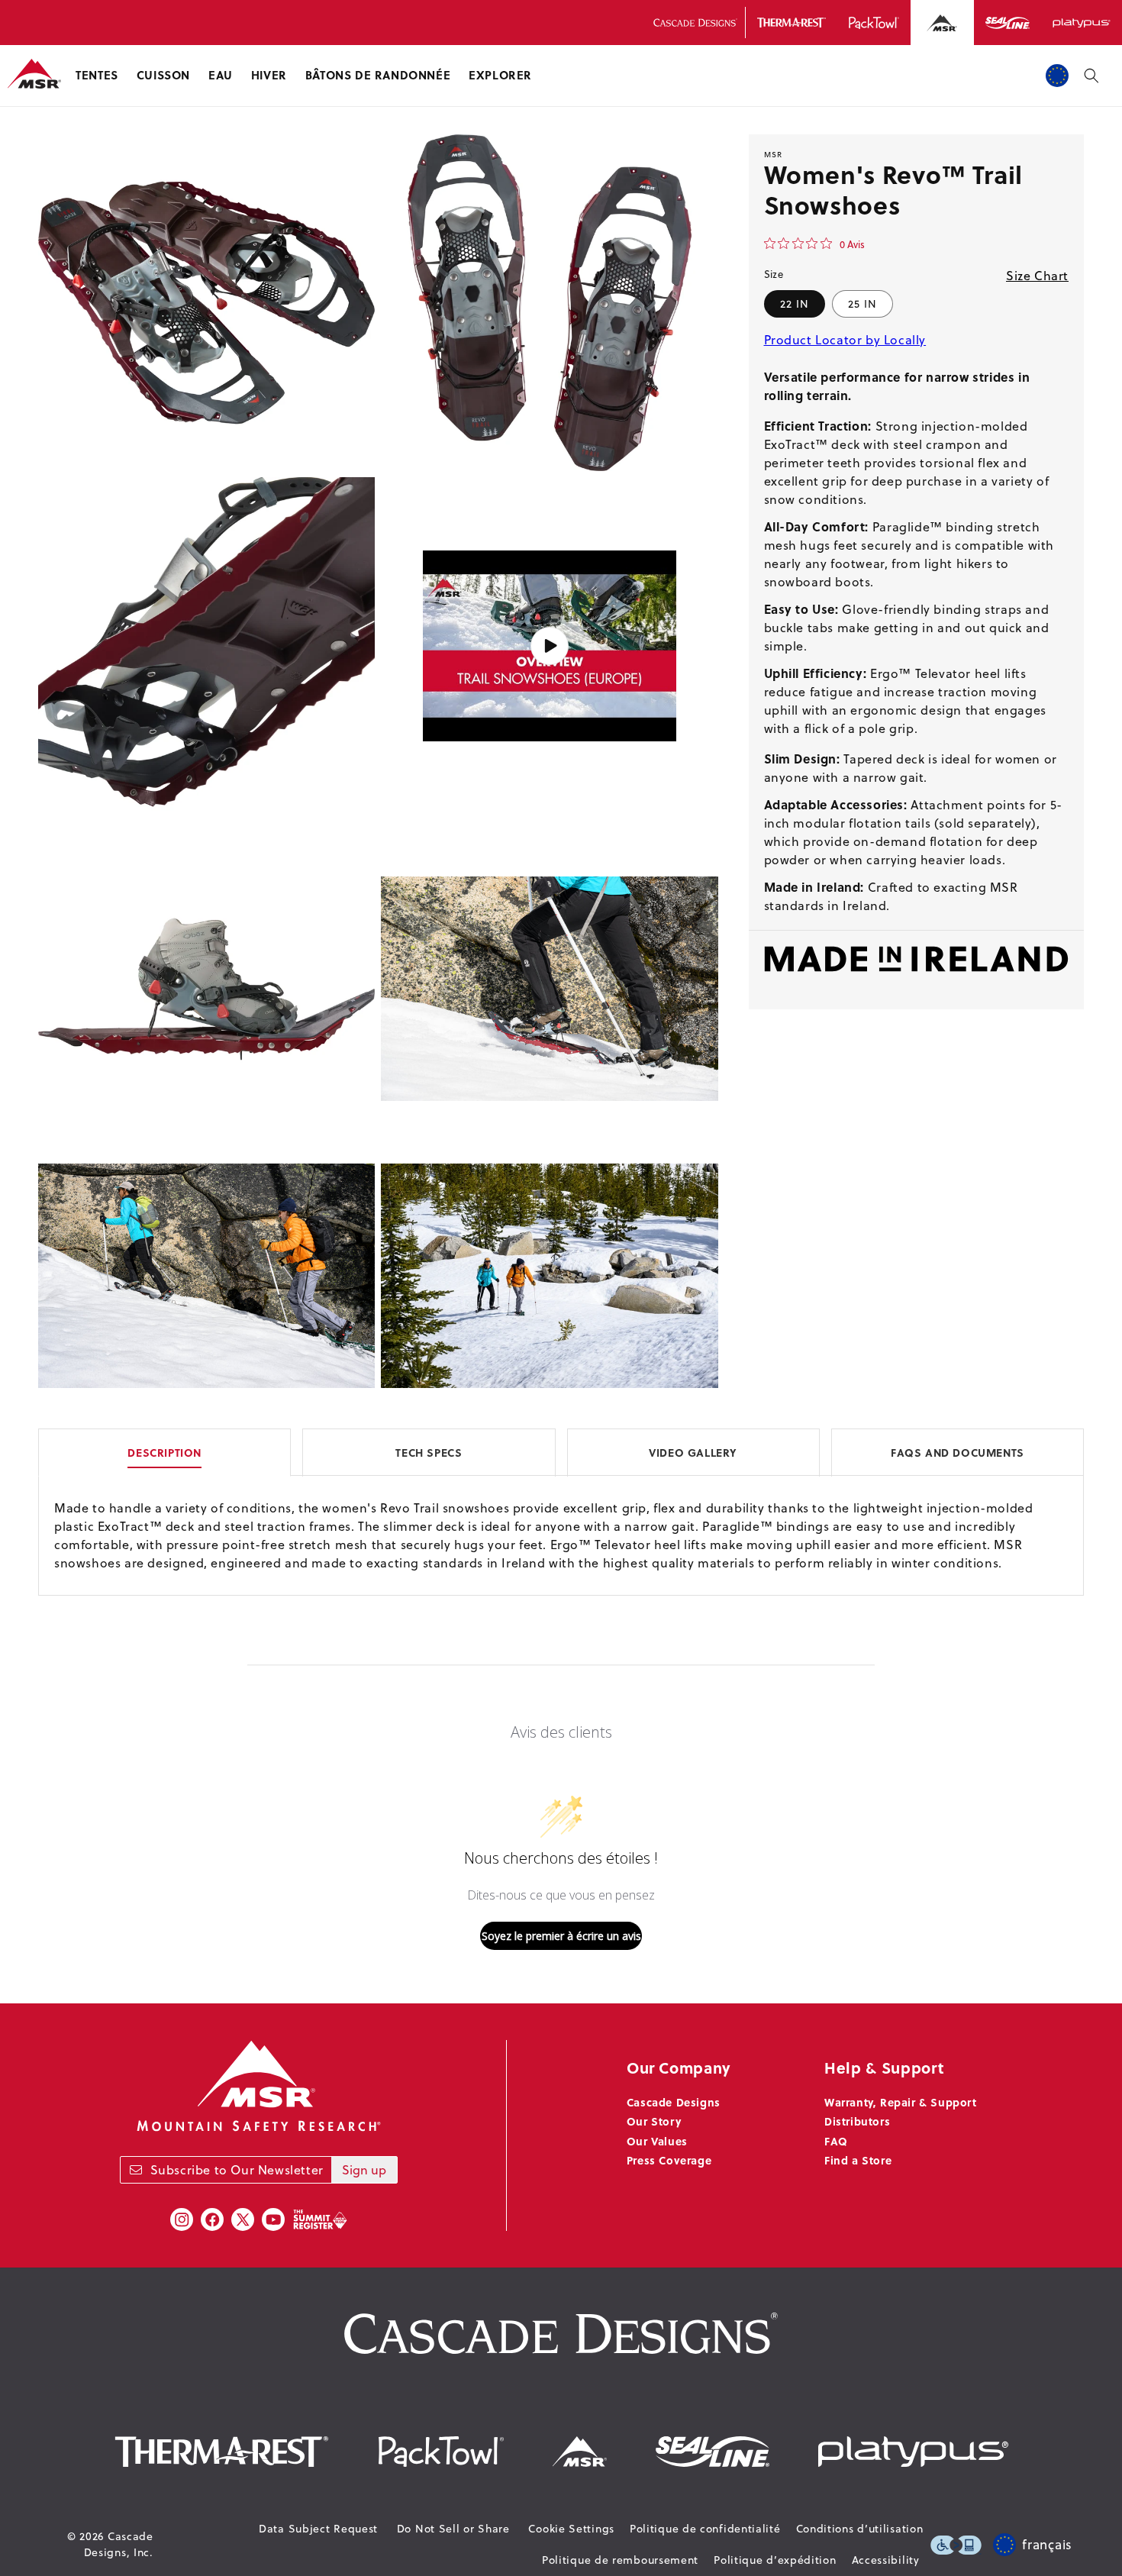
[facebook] (212, 2219)
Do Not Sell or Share (453, 2529)
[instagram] (182, 2219)
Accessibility (886, 2560)
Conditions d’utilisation (860, 2529)
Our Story (654, 2121)
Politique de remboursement (620, 2560)
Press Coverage (669, 2160)
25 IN (862, 304)
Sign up (364, 2170)
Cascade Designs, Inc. (119, 2544)
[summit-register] (320, 2219)
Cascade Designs (674, 2102)
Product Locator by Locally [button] (845, 340)
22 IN (795, 304)
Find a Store (858, 2160)
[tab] (561, 1452)
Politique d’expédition (775, 2560)
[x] (243, 2219)
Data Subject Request (318, 2529)
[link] (814, 244)
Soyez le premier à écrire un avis (561, 1936)
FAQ (836, 2141)
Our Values (657, 2141)
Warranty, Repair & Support (901, 2102)
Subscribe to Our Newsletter (237, 2170)
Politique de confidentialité (705, 2529)
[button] (97, 76)
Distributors (857, 2121)
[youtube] (273, 2219)
